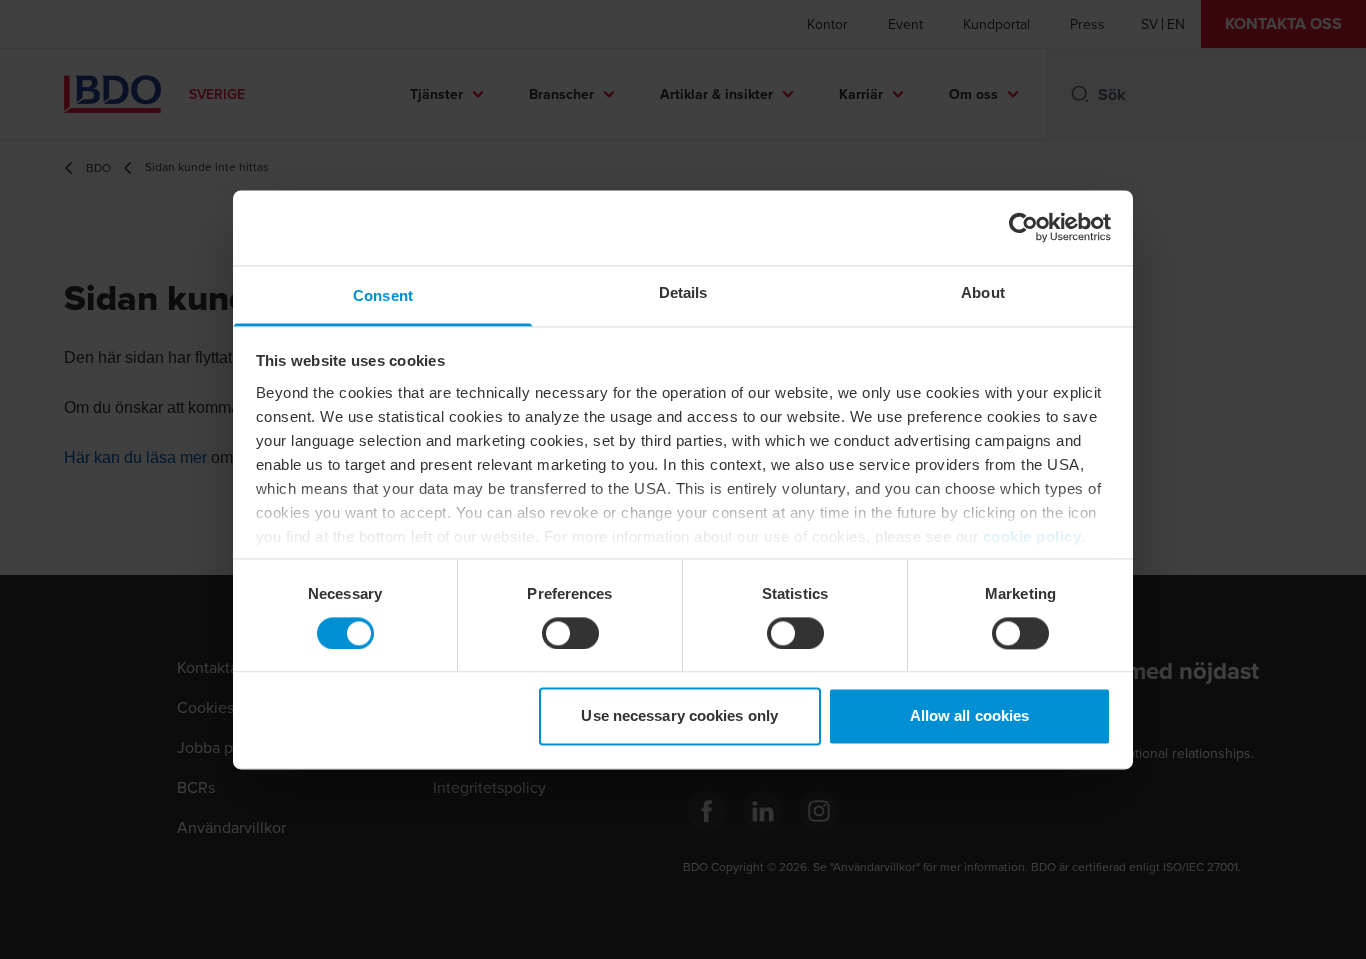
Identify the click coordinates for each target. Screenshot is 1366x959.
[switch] (570, 633)
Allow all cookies (970, 716)
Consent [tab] (383, 295)
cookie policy (1032, 536)
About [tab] (983, 292)
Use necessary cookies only (679, 716)
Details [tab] (683, 292)
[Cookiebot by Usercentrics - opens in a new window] (1023, 227)
